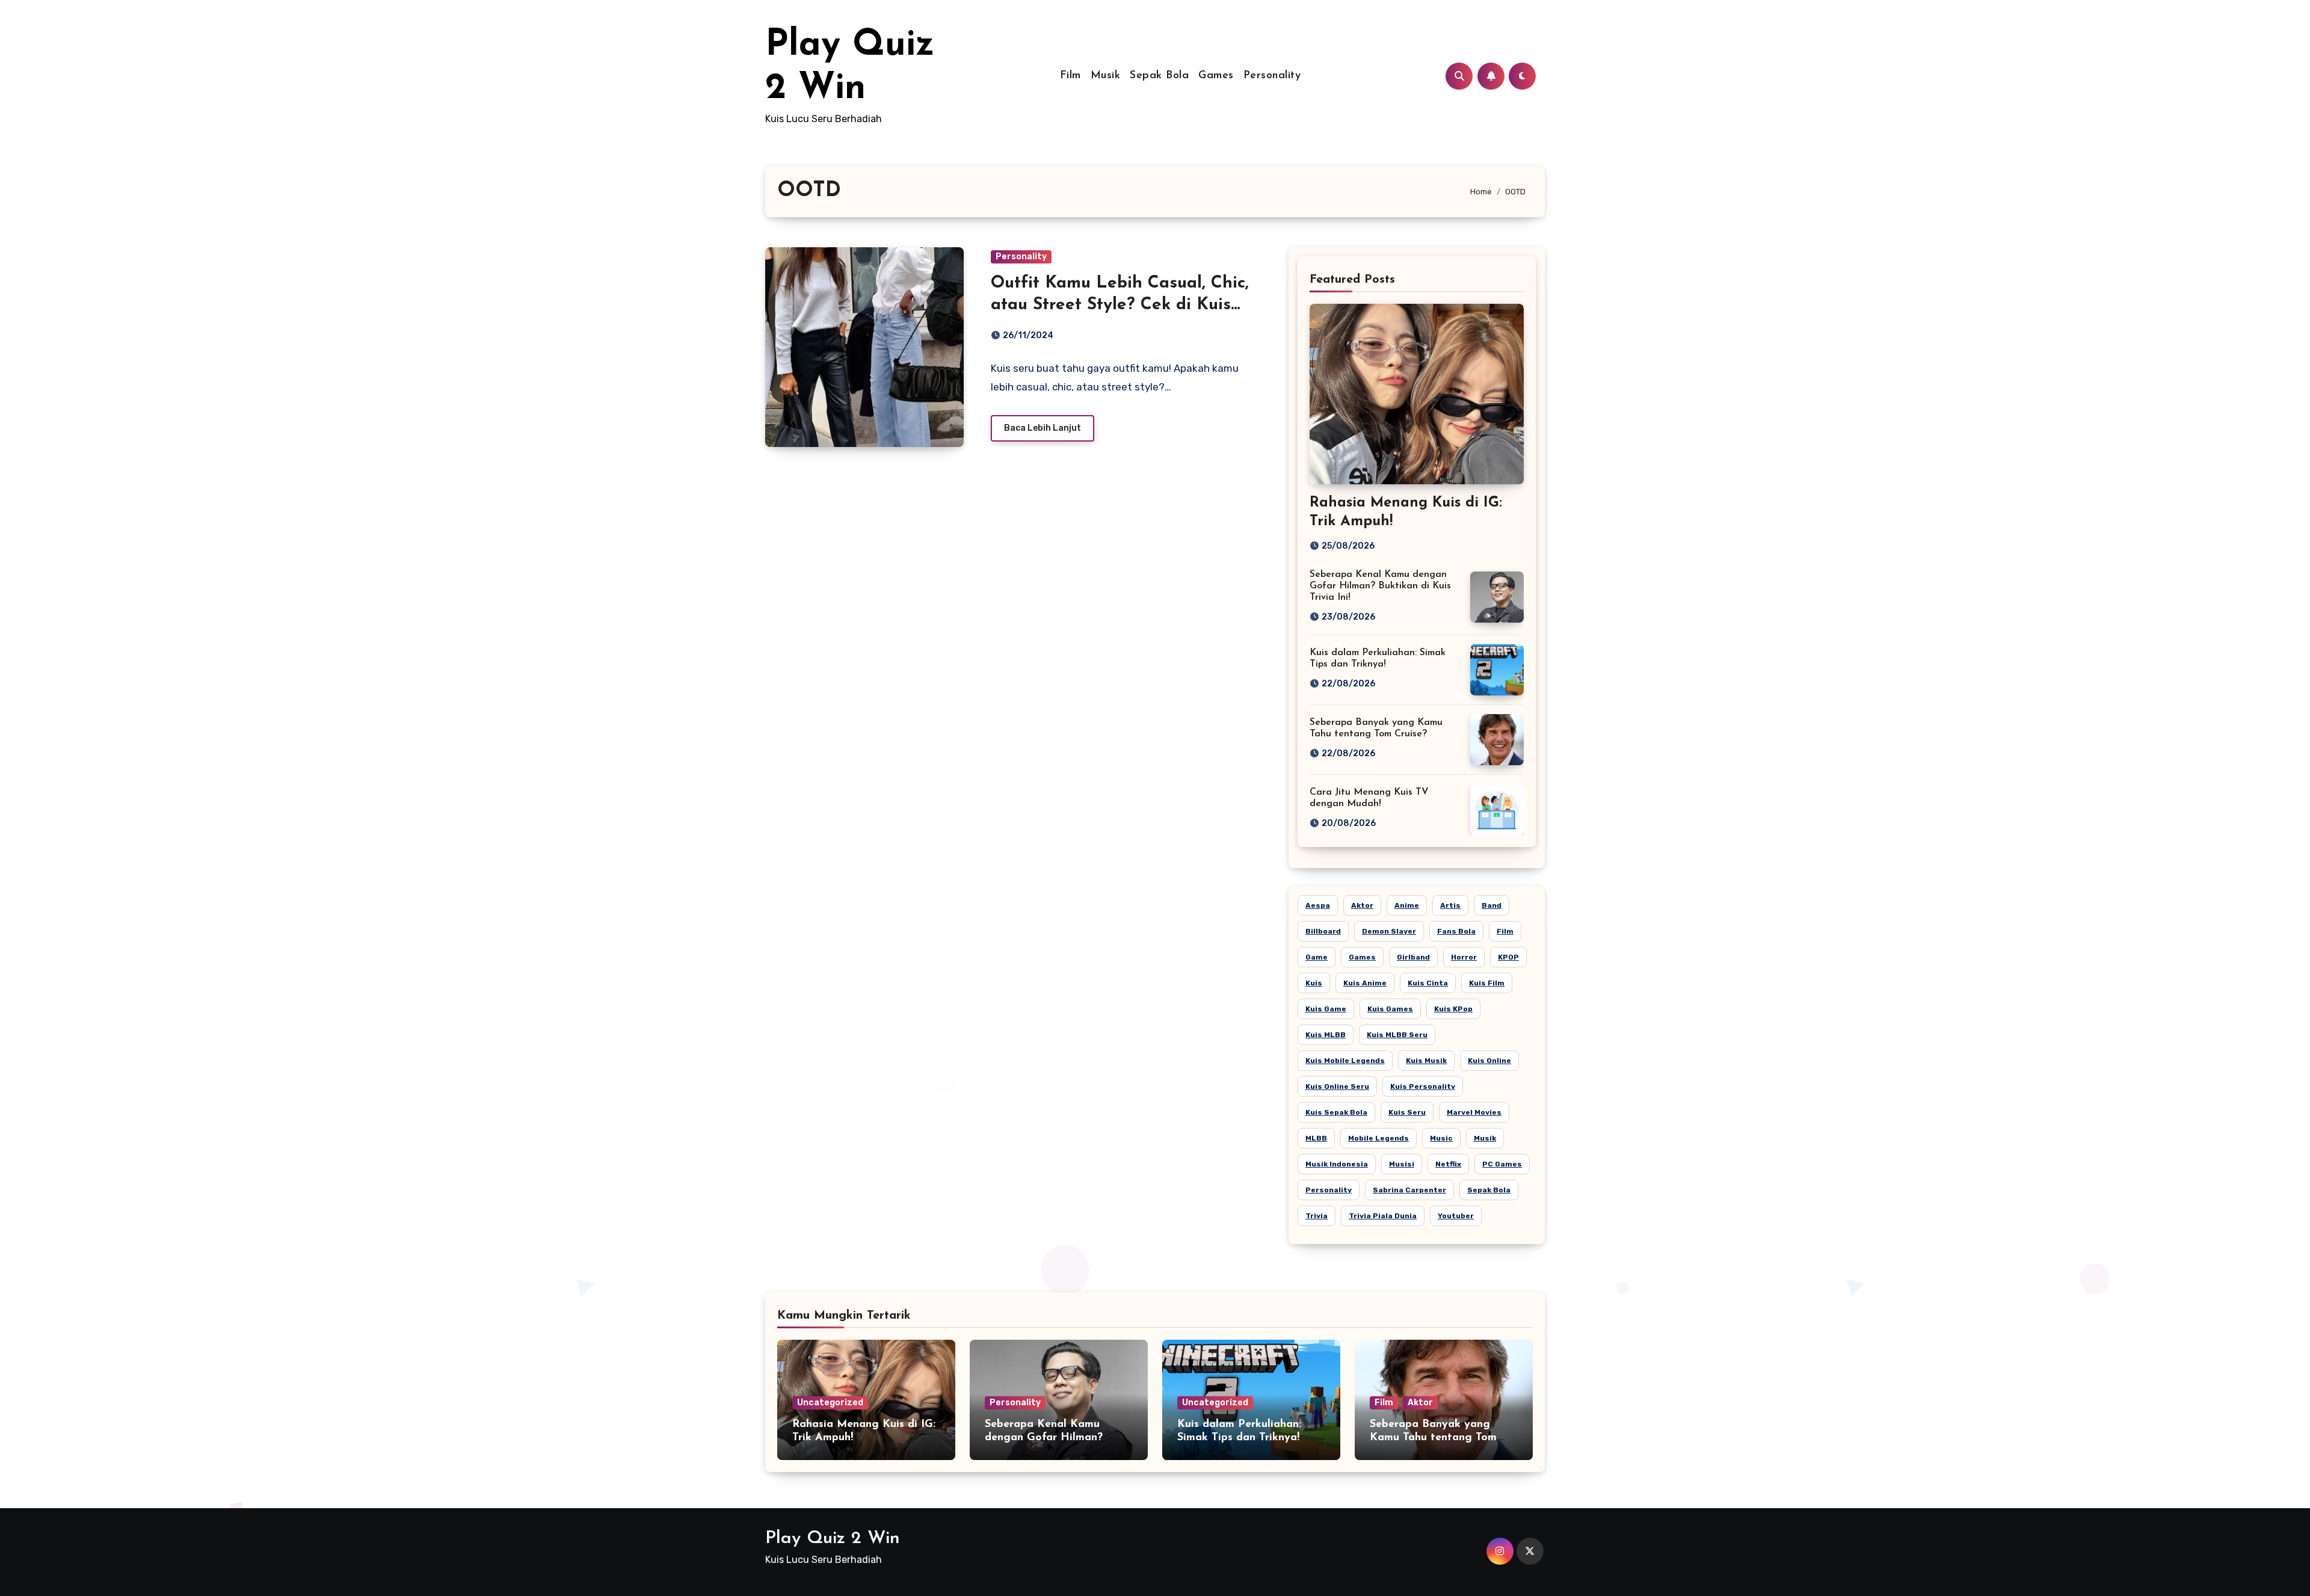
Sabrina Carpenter (1409, 1190)
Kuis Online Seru (1337, 1086)
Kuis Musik (1426, 1061)
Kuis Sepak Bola (1336, 1112)
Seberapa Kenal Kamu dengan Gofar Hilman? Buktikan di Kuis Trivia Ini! (1380, 586)
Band (1492, 905)
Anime (1407, 905)
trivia (1317, 1216)
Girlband (1413, 957)
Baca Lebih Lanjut (1043, 428)
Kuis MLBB (1326, 1035)
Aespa (1318, 905)
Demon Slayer (1389, 931)
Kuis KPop (1453, 1009)
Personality (1272, 76)
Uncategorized (830, 1403)
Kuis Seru (1407, 1112)
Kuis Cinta (1428, 983)
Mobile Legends (1378, 1138)
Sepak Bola (1159, 76)
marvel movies (1474, 1112)
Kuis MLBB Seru (1397, 1035)
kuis (1314, 983)
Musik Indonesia (1337, 1164)
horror (1464, 957)
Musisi (1402, 1164)
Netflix (1448, 1164)
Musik (1106, 76)
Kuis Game (1326, 1009)
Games (1216, 76)
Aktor (1362, 905)
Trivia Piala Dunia (1383, 1216)
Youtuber (1456, 1216)
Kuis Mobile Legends (1345, 1061)
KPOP (1508, 957)
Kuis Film (1487, 983)
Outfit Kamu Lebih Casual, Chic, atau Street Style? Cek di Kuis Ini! (1120, 305)
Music (1441, 1138)
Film (1070, 76)
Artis (1450, 905)
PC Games (1502, 1164)
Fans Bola (1456, 931)
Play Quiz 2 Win (833, 1539)
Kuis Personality (1423, 1086)
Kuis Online (1489, 1061)
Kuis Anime (1365, 983)
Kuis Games (1390, 1009)
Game (1317, 957)
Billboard (1323, 931)
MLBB (1316, 1138)
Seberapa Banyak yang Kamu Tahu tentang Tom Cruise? (1433, 1437)
